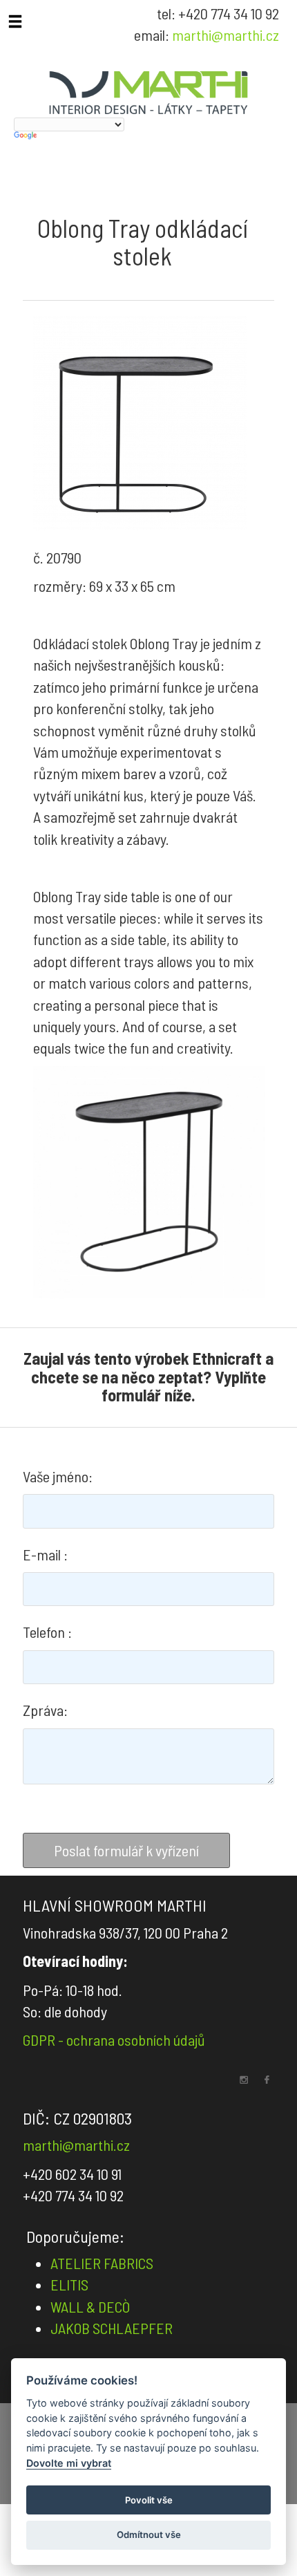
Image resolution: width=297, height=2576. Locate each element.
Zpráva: (45, 1710)
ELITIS (69, 2284)
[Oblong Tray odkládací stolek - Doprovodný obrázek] (149, 1182)
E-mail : (45, 1554)
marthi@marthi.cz (226, 35)
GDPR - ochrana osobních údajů (114, 2040)
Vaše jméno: (58, 1476)
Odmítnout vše (149, 2535)
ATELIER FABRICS (102, 2263)
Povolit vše (149, 2500)
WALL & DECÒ (90, 2306)
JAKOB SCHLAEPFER (112, 2328)
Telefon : (47, 1632)
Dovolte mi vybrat (69, 2463)
